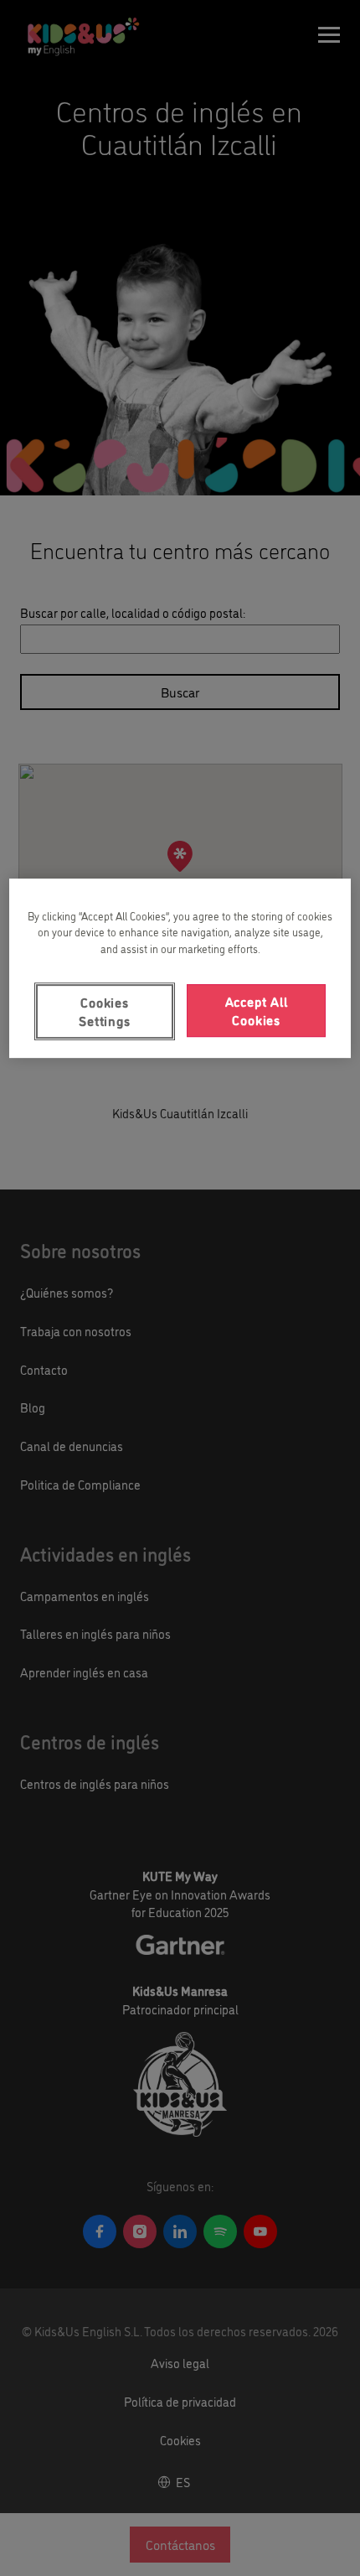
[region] (180, 968)
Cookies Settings (104, 1011)
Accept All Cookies (257, 1010)
